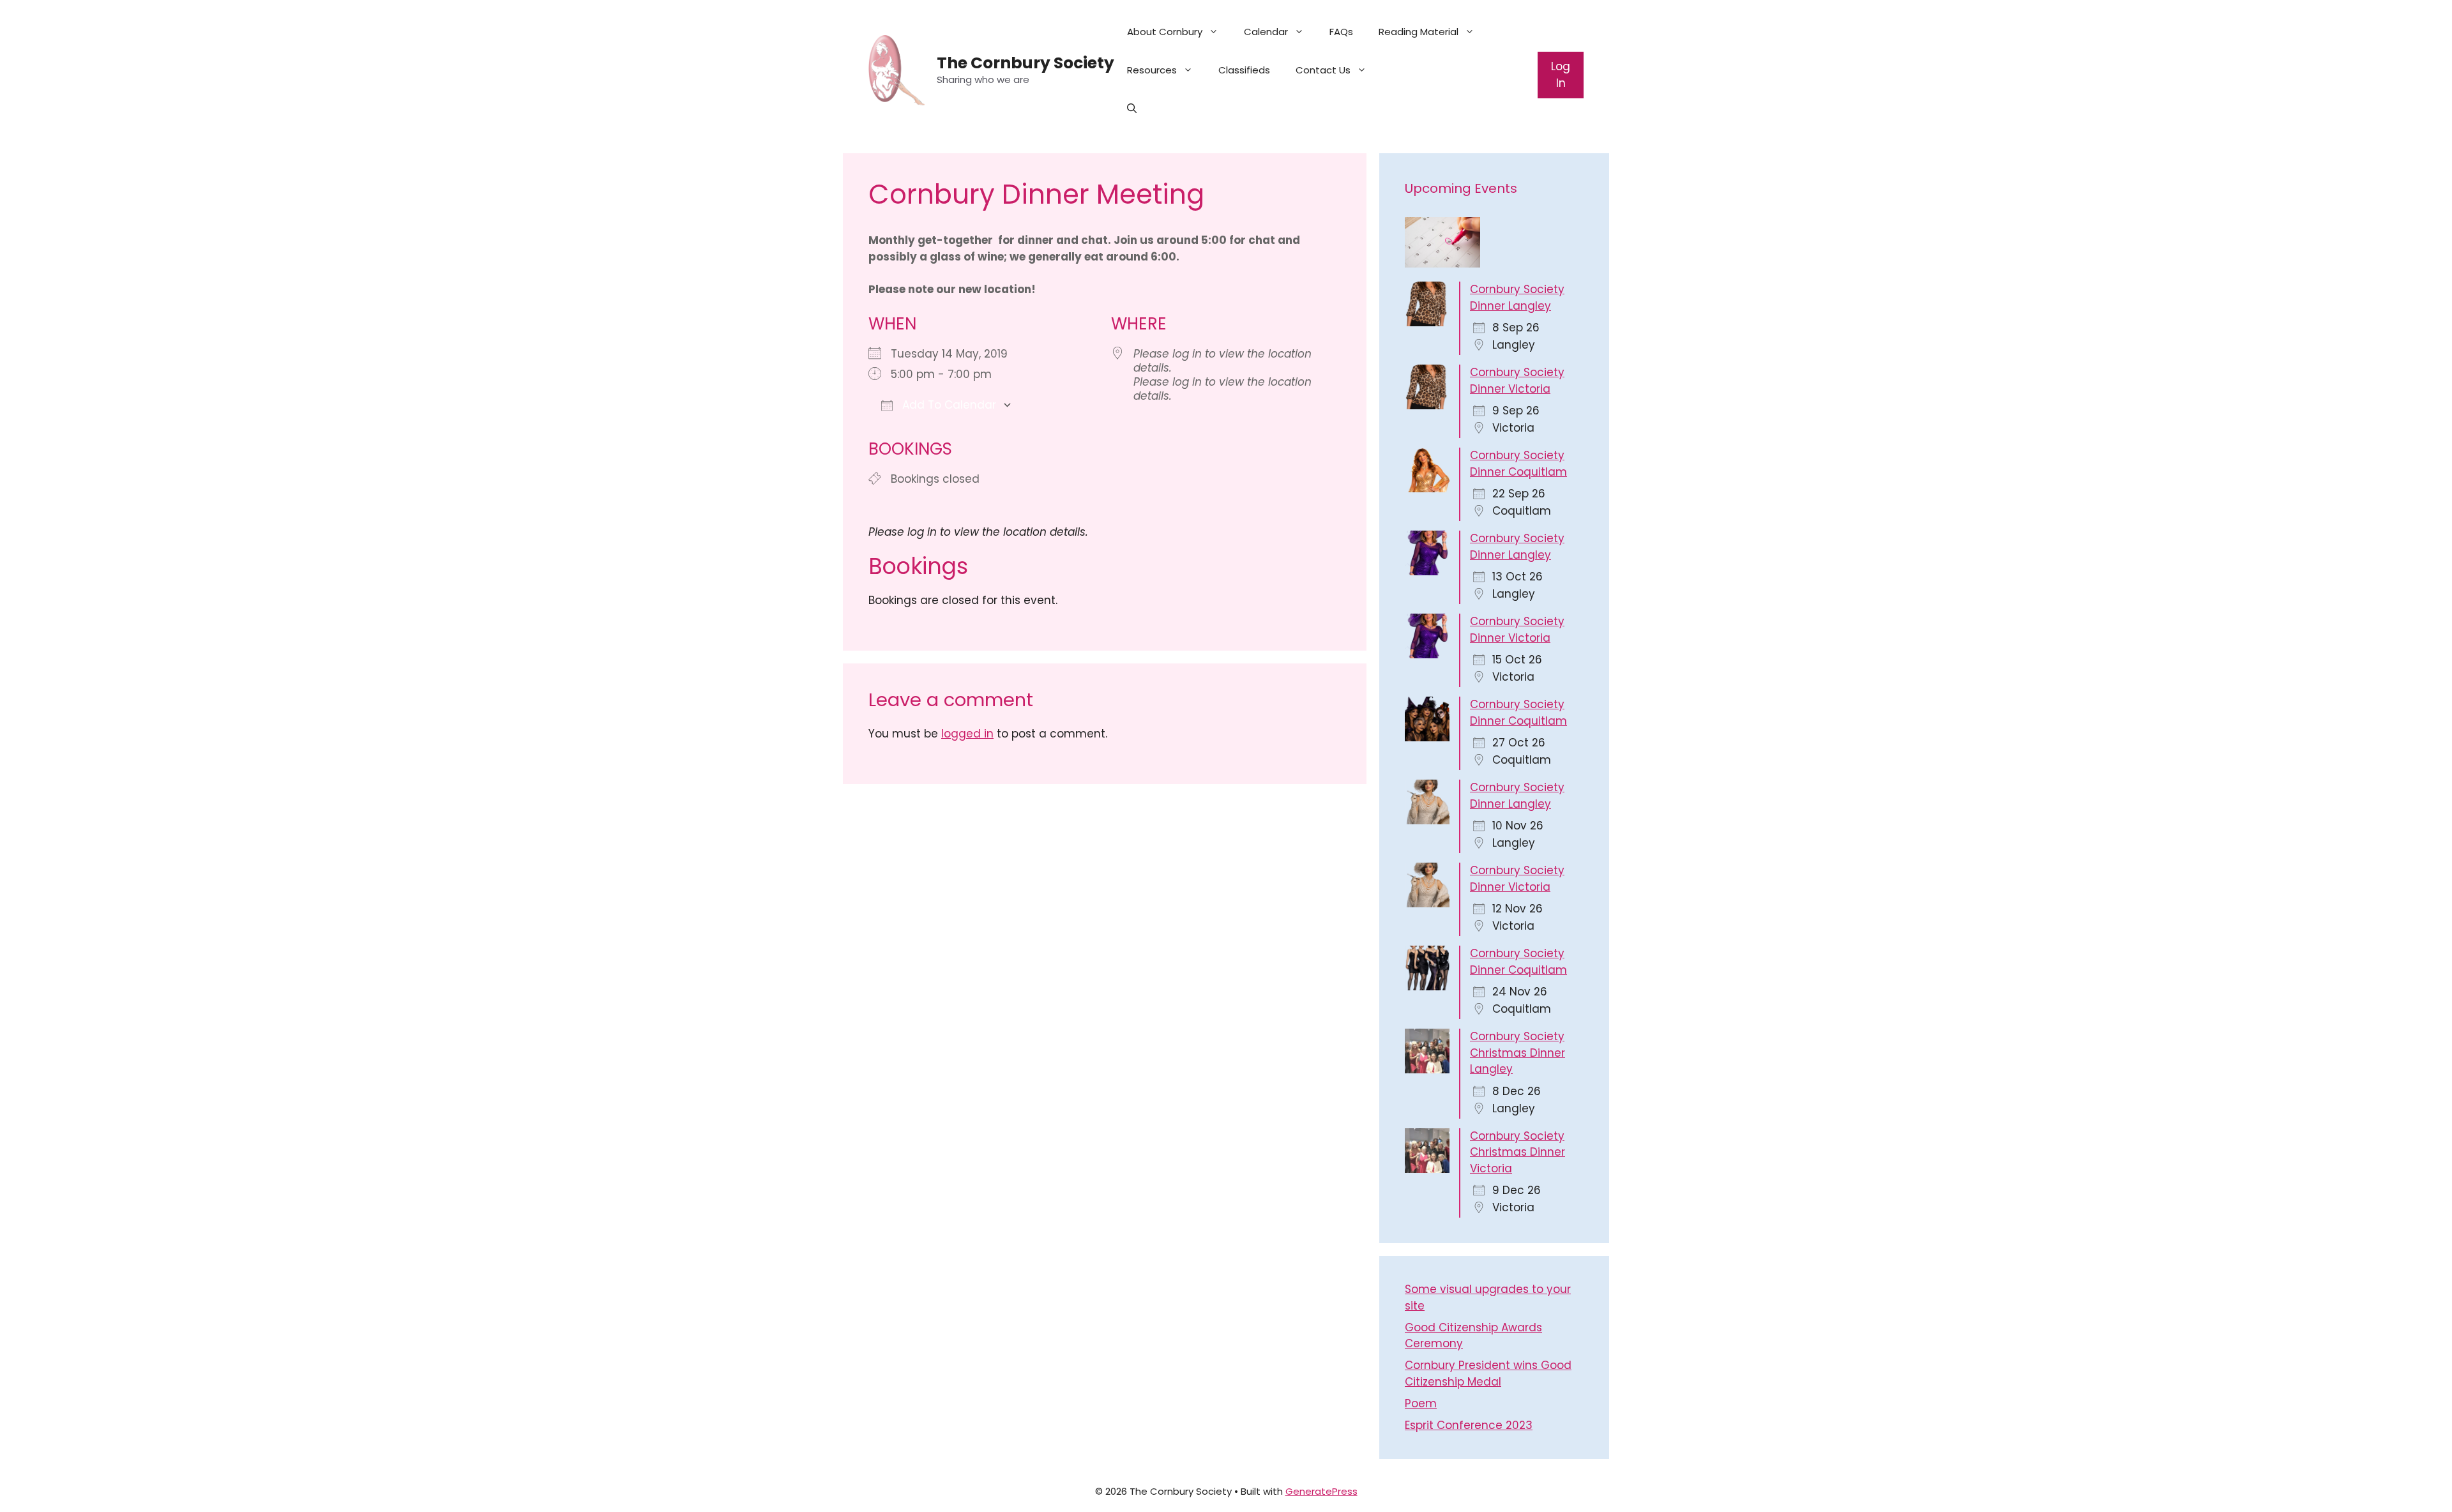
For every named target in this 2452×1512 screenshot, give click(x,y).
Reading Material (1419, 32)
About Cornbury (1165, 32)
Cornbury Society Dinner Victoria (1517, 381)
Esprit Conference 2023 (1469, 1425)
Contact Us (1323, 70)
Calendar (1266, 32)
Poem (1421, 1403)
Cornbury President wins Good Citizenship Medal (1488, 1373)
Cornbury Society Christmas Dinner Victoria (1517, 1152)
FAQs (1341, 32)
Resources (1152, 70)
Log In (1561, 75)
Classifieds (1244, 70)
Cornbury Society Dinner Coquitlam (1518, 464)
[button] (1132, 109)
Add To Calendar (948, 405)
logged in (967, 734)
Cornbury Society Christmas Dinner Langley (1517, 1053)
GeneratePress (1321, 1491)
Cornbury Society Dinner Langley (1517, 298)
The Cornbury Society (1025, 63)
